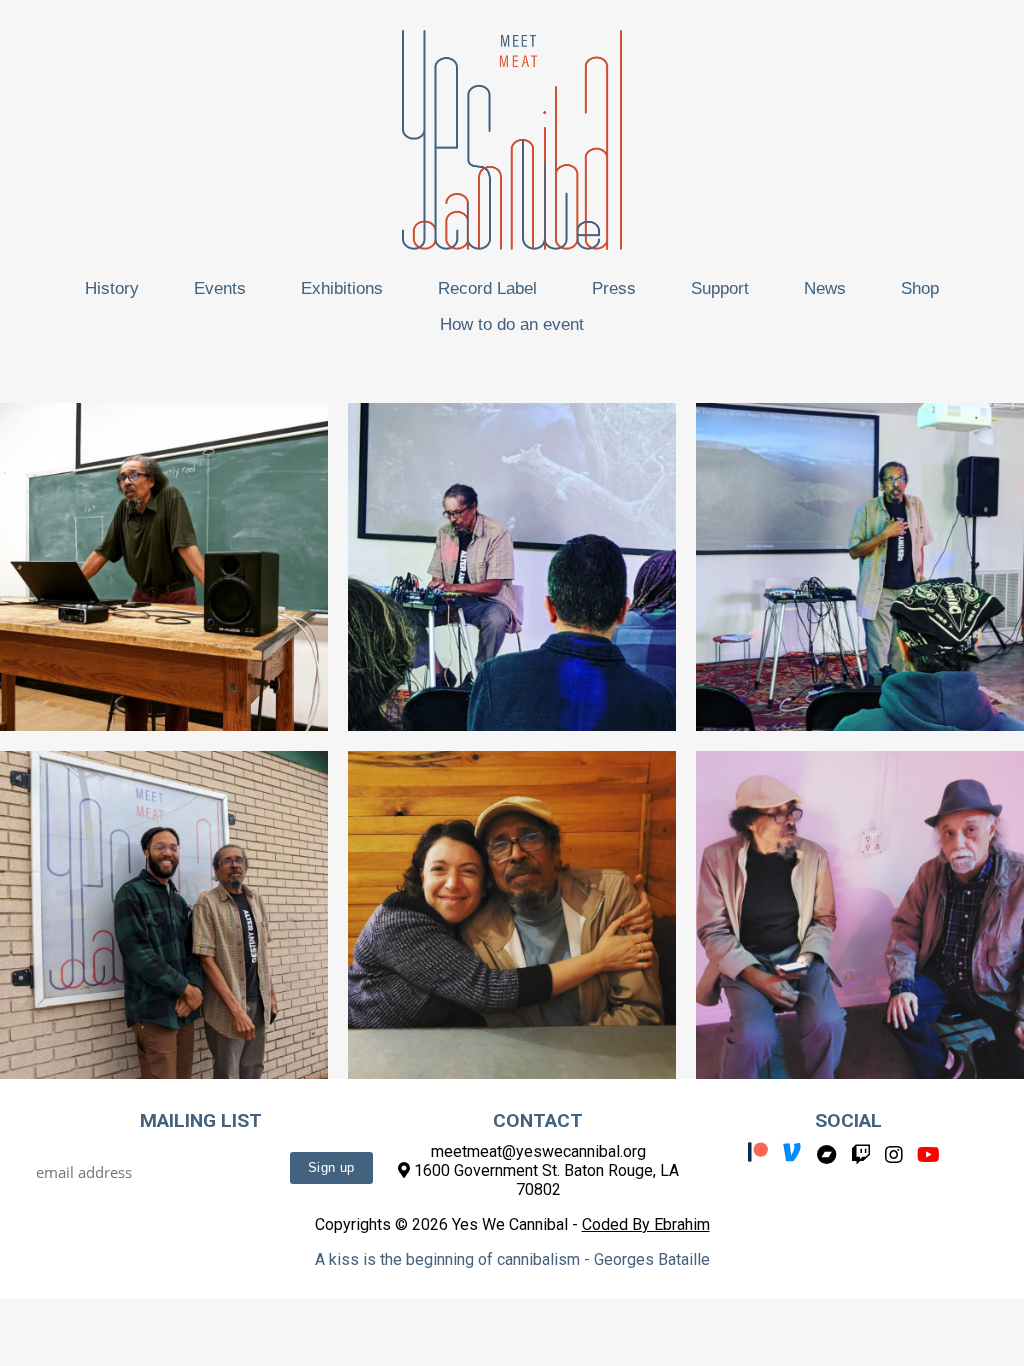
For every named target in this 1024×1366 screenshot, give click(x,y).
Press (614, 288)
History (112, 288)
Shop (920, 288)
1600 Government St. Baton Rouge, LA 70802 (544, 1180)
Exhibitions (342, 288)
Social (848, 1120)
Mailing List (201, 1120)
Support (720, 288)
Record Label (487, 288)
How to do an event (512, 324)
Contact (538, 1120)
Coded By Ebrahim (646, 1224)
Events (220, 288)
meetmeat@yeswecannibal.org (538, 1151)
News (825, 288)
